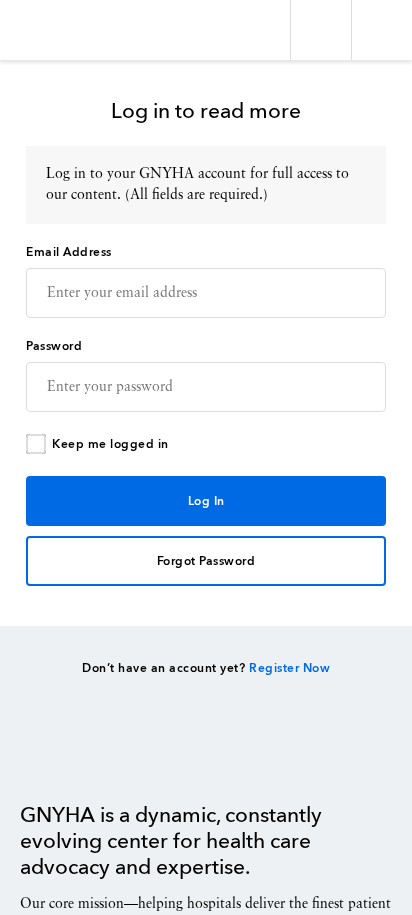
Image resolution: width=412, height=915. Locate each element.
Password (54, 347)
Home (70, 757)
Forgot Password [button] (206, 562)
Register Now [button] (289, 669)
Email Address (69, 253)
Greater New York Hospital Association (74, 30)
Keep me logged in (110, 445)
